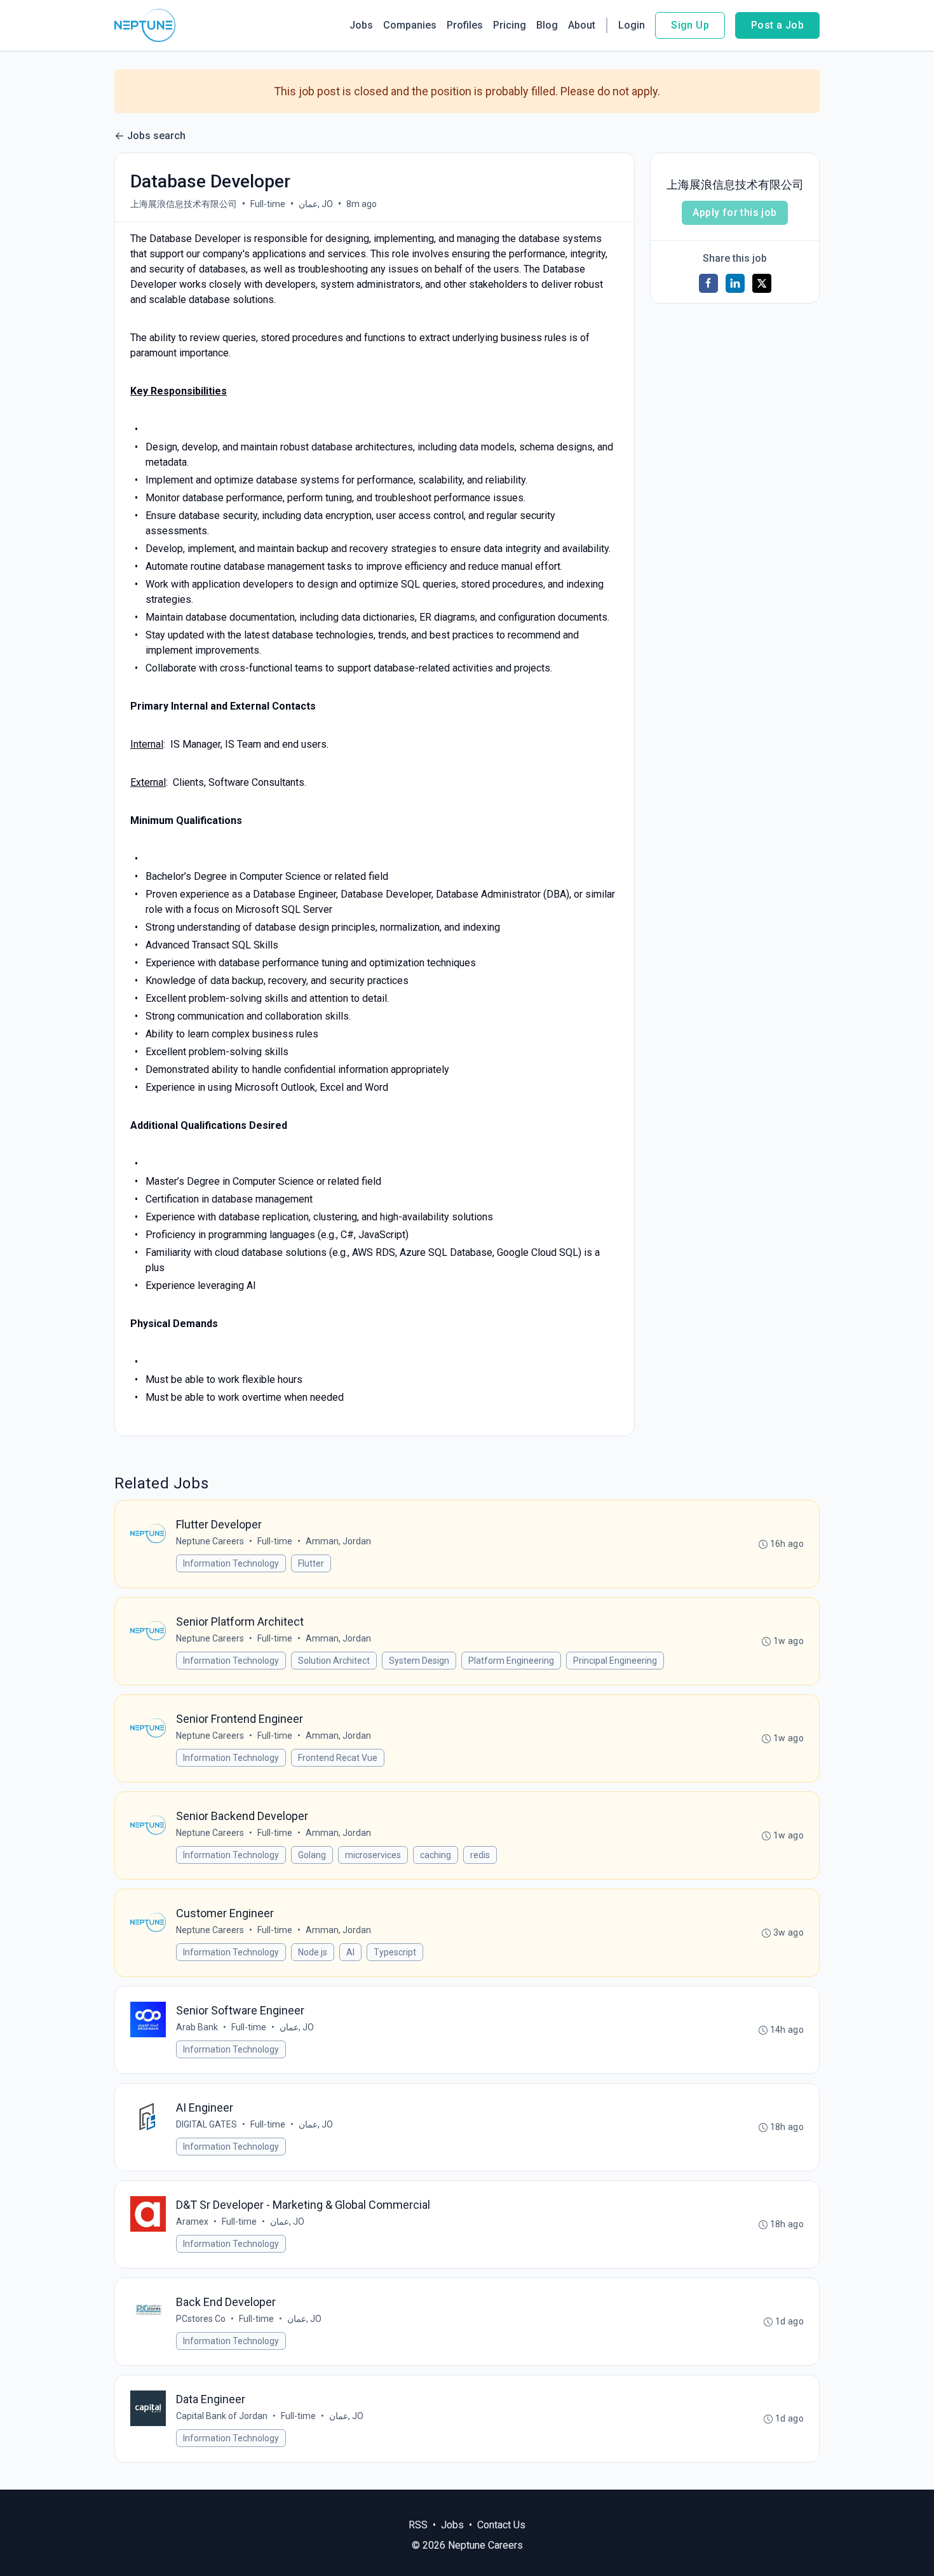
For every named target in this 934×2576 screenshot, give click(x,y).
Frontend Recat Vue (338, 1758)
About (582, 25)
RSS (418, 2525)
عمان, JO (316, 204)
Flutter (311, 1563)
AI (350, 1952)
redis (480, 1855)
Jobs (361, 25)
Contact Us (501, 2525)
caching (436, 1855)
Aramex (192, 2222)
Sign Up (690, 25)
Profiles (465, 25)
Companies (410, 25)
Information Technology (231, 1563)
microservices (373, 1855)
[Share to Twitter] (762, 283)
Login (632, 25)
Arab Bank (197, 2027)
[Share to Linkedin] (735, 283)
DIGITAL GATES (206, 2124)
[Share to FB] (708, 283)
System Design (419, 1661)
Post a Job (777, 25)
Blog (547, 25)
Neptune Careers (210, 1541)
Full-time (268, 204)
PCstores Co (201, 2319)
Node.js (313, 1952)
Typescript (395, 1952)
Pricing (510, 25)
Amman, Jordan (338, 1541)
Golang (312, 1855)
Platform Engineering (511, 1661)
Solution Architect (334, 1661)
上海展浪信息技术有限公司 (184, 204)
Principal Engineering (615, 1661)
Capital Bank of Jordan (222, 2416)
